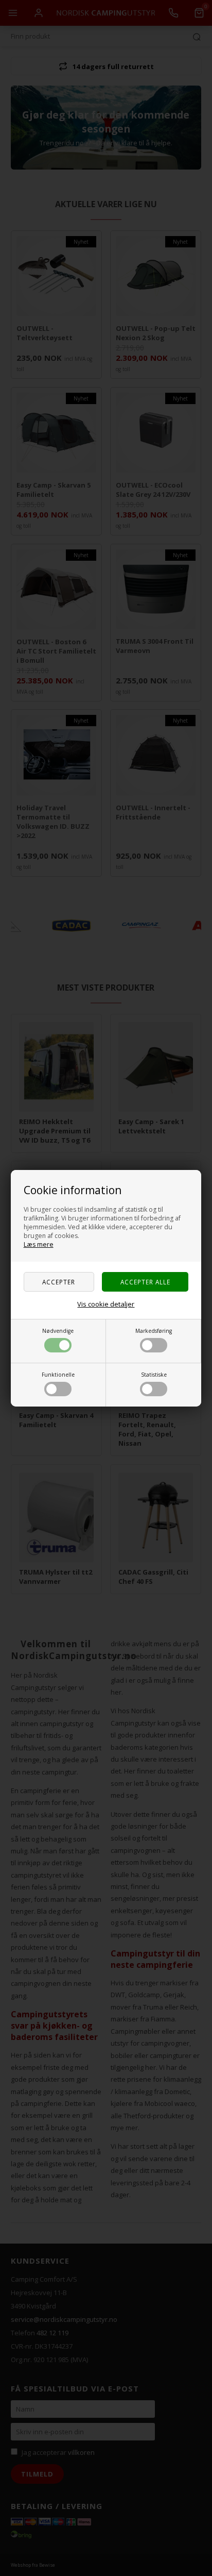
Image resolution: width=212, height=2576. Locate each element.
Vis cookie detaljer (106, 1304)
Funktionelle (58, 1375)
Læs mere (39, 1244)
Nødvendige (58, 1331)
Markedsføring (154, 1331)
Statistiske (154, 1375)
